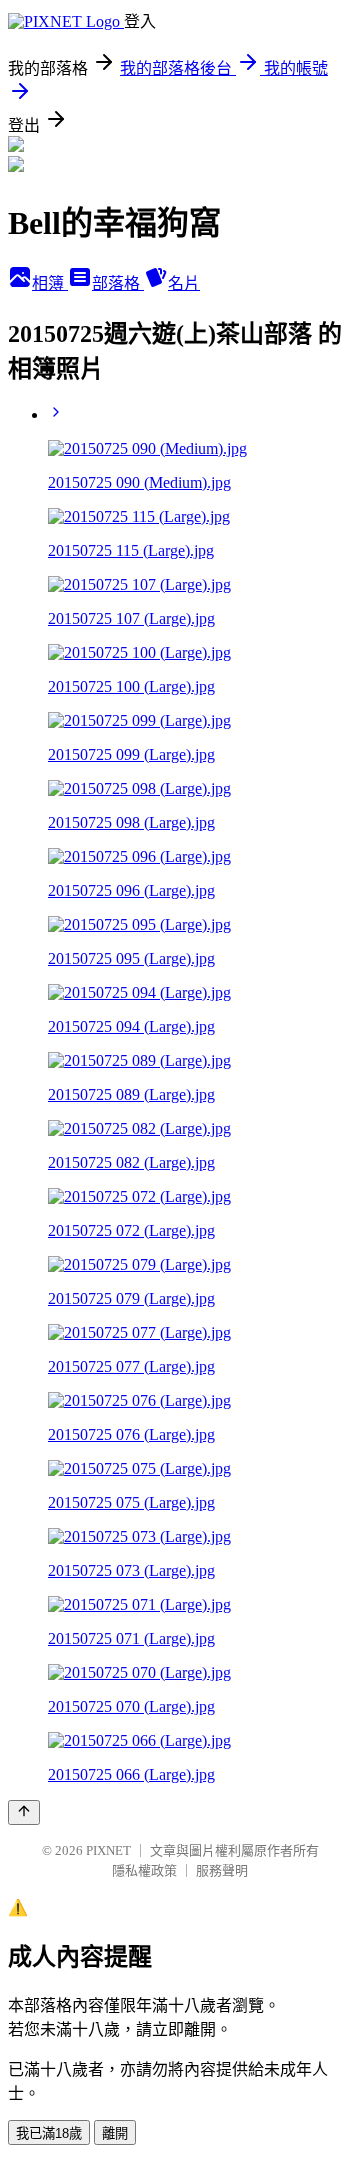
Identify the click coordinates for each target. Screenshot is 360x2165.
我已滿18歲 (49, 2133)
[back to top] (24, 1812)
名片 (184, 283)
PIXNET (108, 1850)
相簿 (50, 283)
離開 (115, 2133)
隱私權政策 (144, 1870)
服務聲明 (222, 1870)
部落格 (118, 283)
